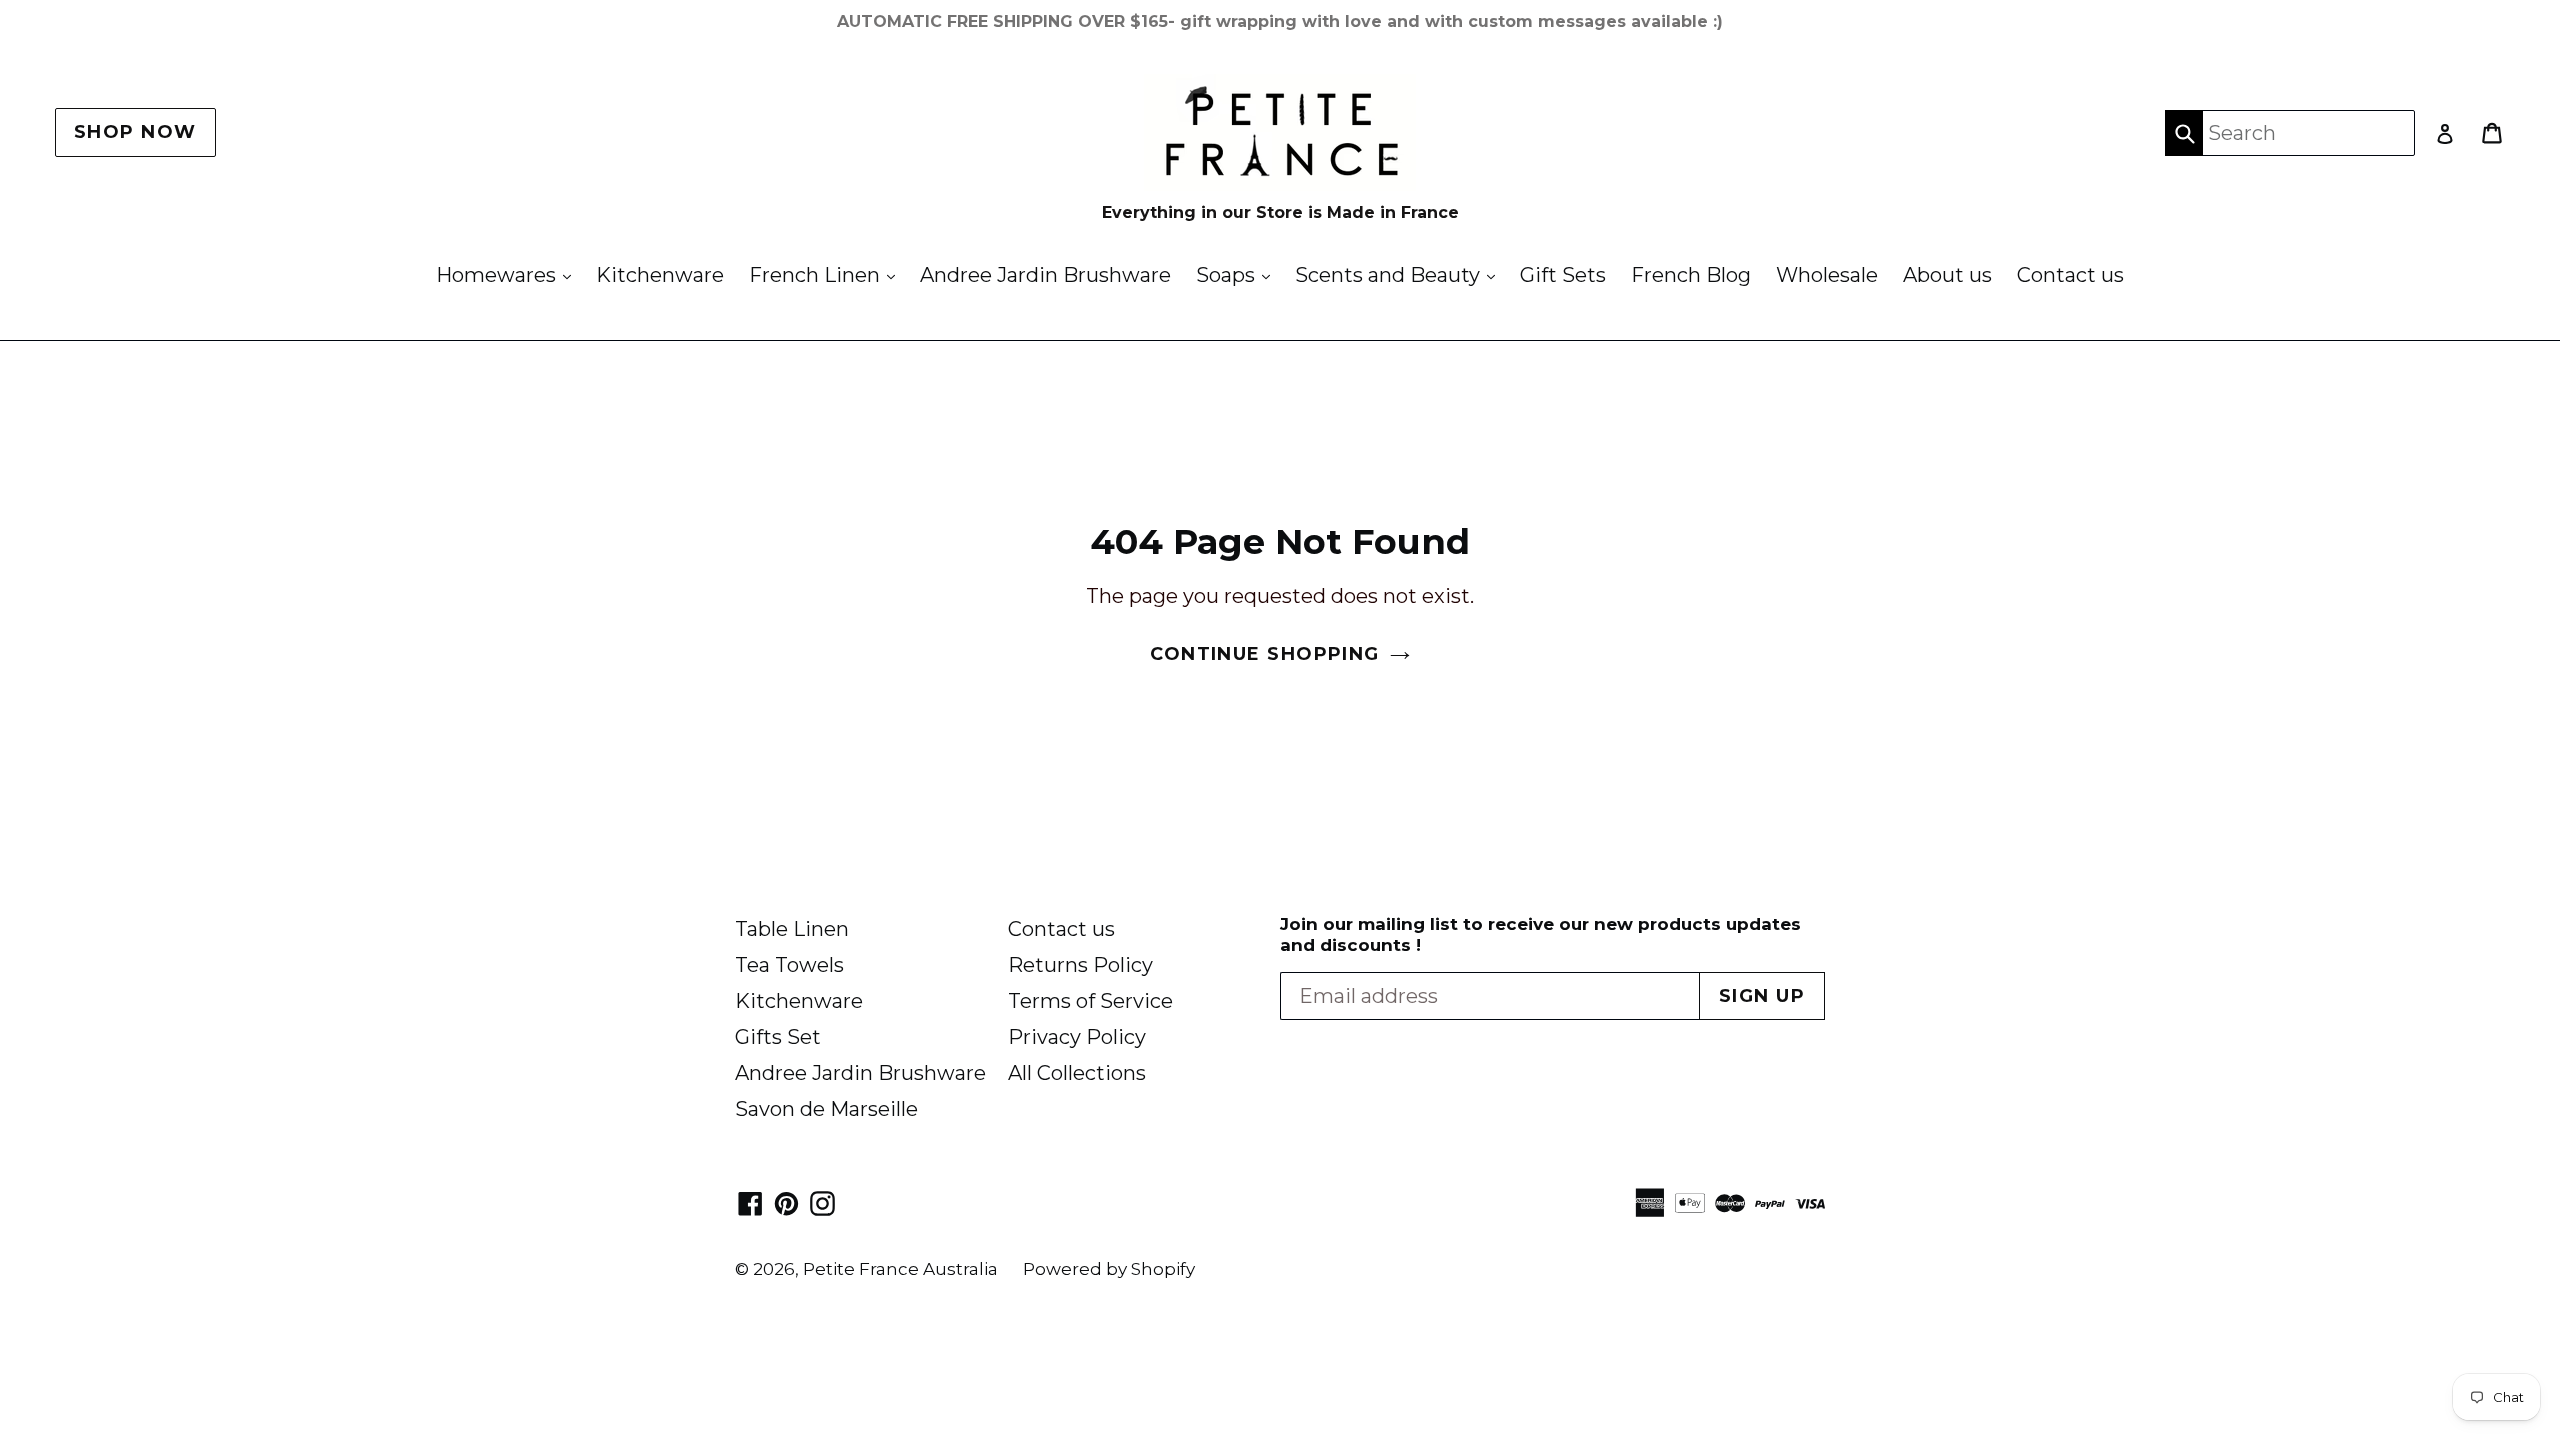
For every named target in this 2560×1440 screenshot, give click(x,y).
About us (1947, 275)
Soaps (1238, 274)
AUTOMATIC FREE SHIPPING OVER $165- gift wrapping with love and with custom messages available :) (1280, 21)
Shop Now (135, 132)
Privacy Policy (1077, 1037)
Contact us (2070, 275)
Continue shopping (1264, 654)
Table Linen (792, 929)
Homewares (508, 274)
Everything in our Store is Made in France (1280, 212)
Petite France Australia (900, 1269)
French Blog (1691, 275)
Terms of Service (1090, 1001)
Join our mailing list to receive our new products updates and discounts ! (1540, 934)
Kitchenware (660, 275)
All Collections (1077, 1073)
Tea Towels (789, 965)
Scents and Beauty (1400, 274)
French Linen (827, 274)
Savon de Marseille (826, 1109)
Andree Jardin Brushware (1045, 275)
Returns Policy (1080, 965)
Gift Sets (1563, 275)
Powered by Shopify (1109, 1269)
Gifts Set (778, 1037)
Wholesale (1827, 275)
